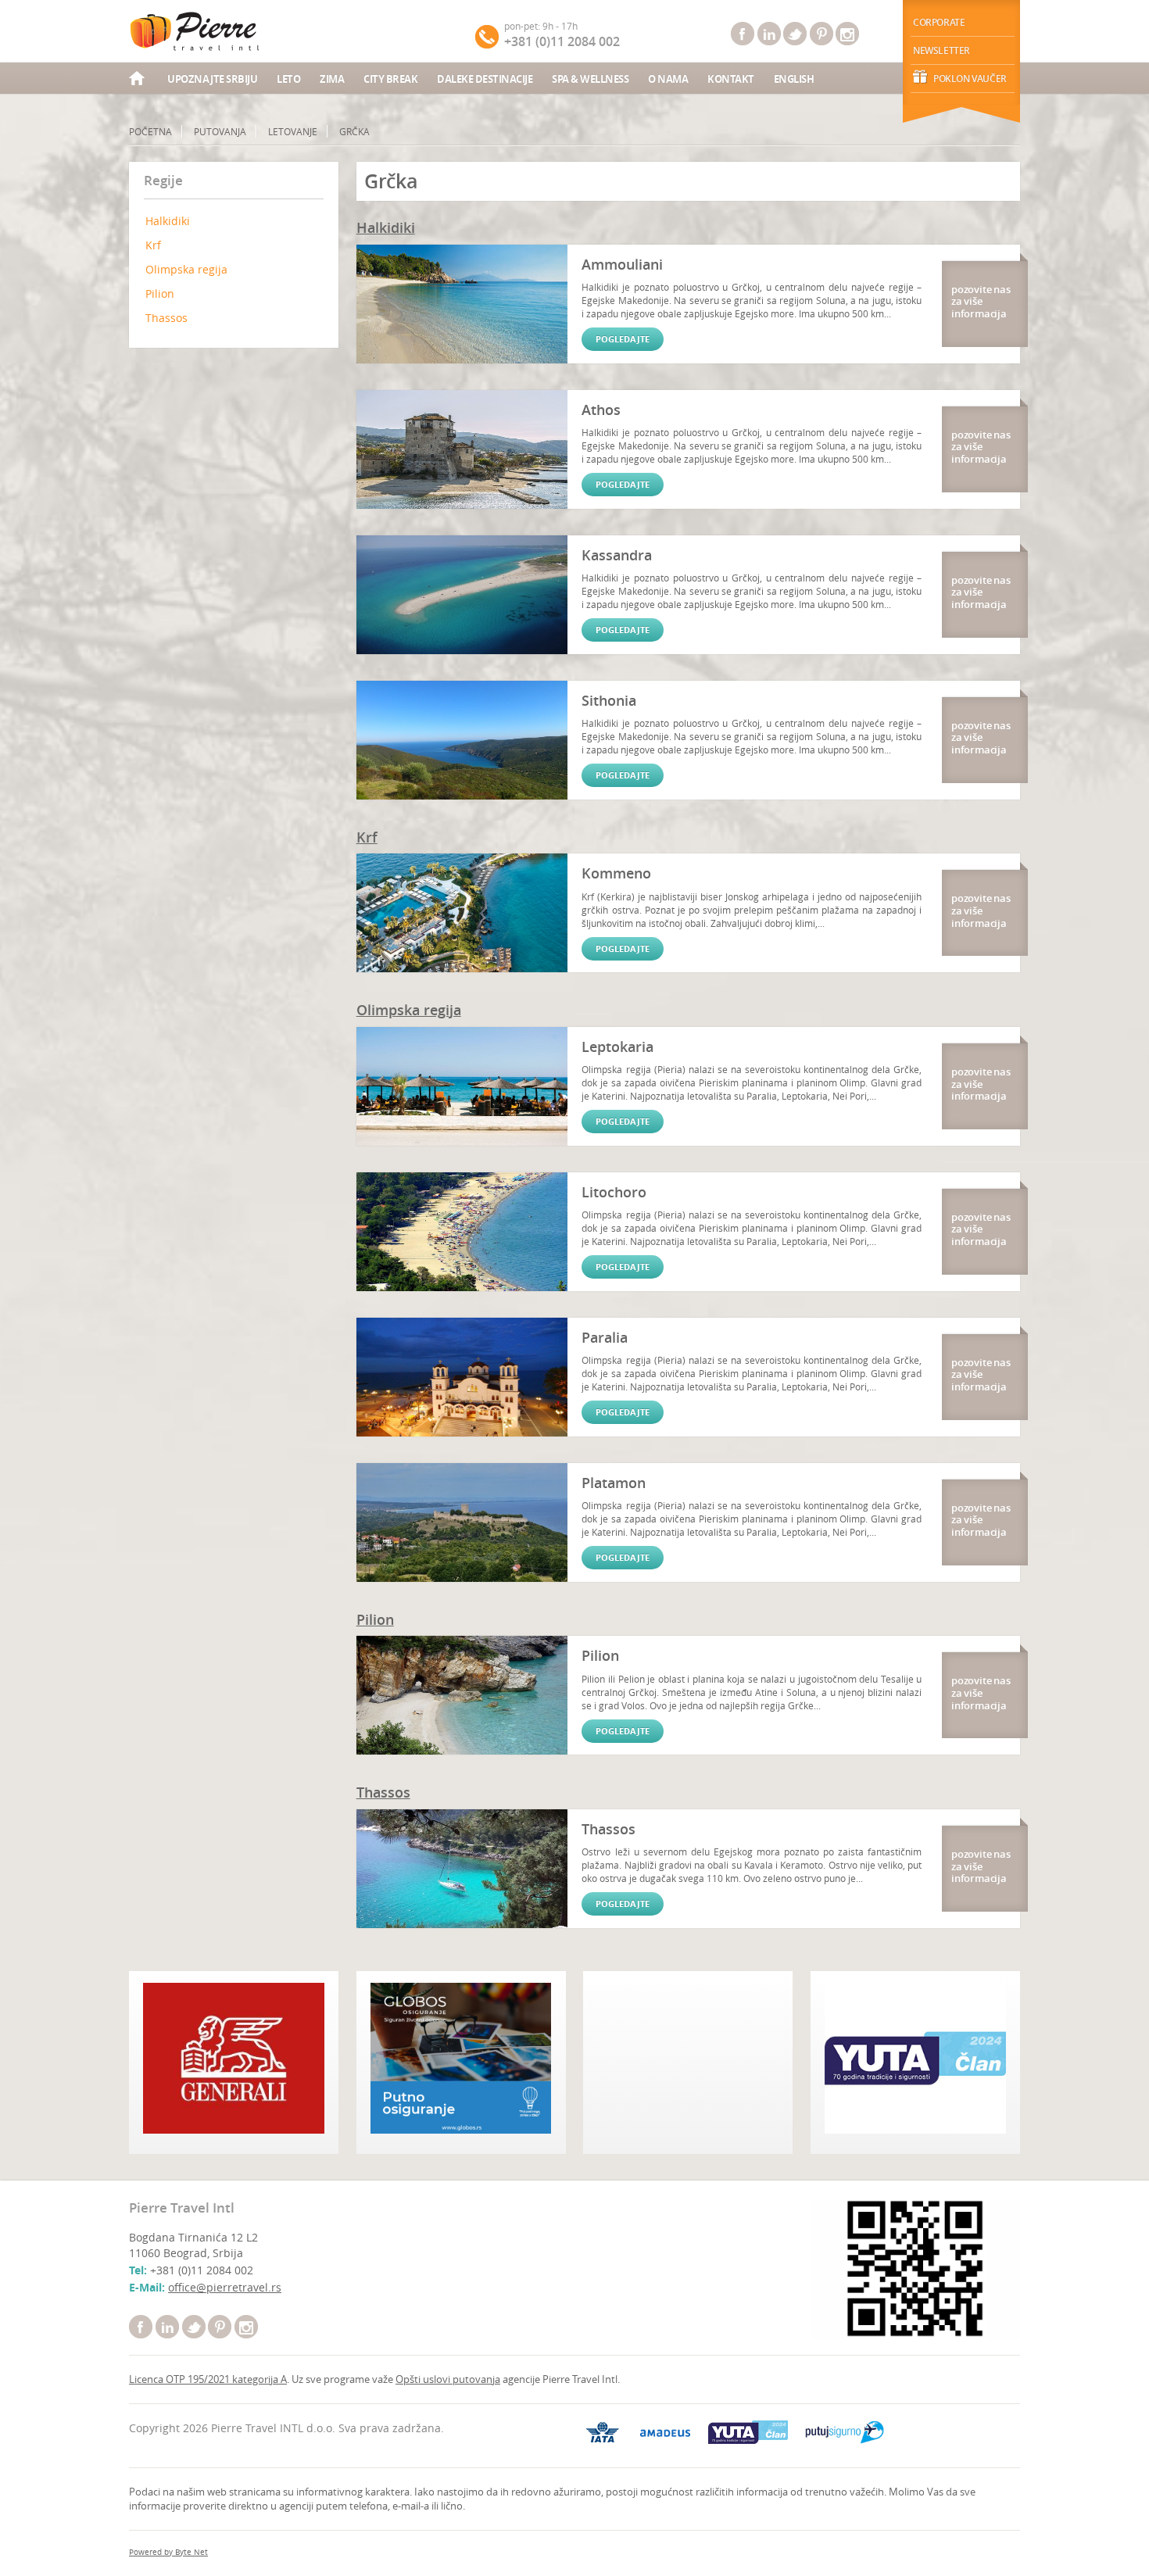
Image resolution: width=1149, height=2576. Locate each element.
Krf (153, 245)
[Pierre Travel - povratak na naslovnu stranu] (196, 31)
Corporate (939, 22)
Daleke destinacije (485, 79)
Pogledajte (623, 339)
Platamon (614, 1483)
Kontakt (731, 79)
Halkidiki (168, 221)
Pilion (160, 293)
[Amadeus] (666, 2433)
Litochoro (614, 1192)
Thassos (166, 318)
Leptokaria (617, 1046)
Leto (288, 79)
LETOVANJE (293, 131)
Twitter (795, 34)
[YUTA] (748, 2432)
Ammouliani (622, 264)
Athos (601, 410)
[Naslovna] (138, 80)
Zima (332, 79)
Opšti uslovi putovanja (448, 2379)
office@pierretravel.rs (225, 2287)
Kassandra (617, 555)
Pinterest (821, 34)
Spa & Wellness (590, 79)
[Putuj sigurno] (845, 2432)
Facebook (743, 34)
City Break (390, 79)
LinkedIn (769, 34)
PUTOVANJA (220, 131)
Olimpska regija (186, 269)
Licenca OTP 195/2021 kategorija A (208, 2379)
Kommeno (616, 873)
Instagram (847, 34)
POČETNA (150, 131)
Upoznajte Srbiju (212, 79)
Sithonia (609, 700)
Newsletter (941, 50)
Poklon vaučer (970, 79)
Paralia (605, 1337)
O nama (668, 79)
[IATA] (603, 2432)
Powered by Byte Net (168, 2552)
